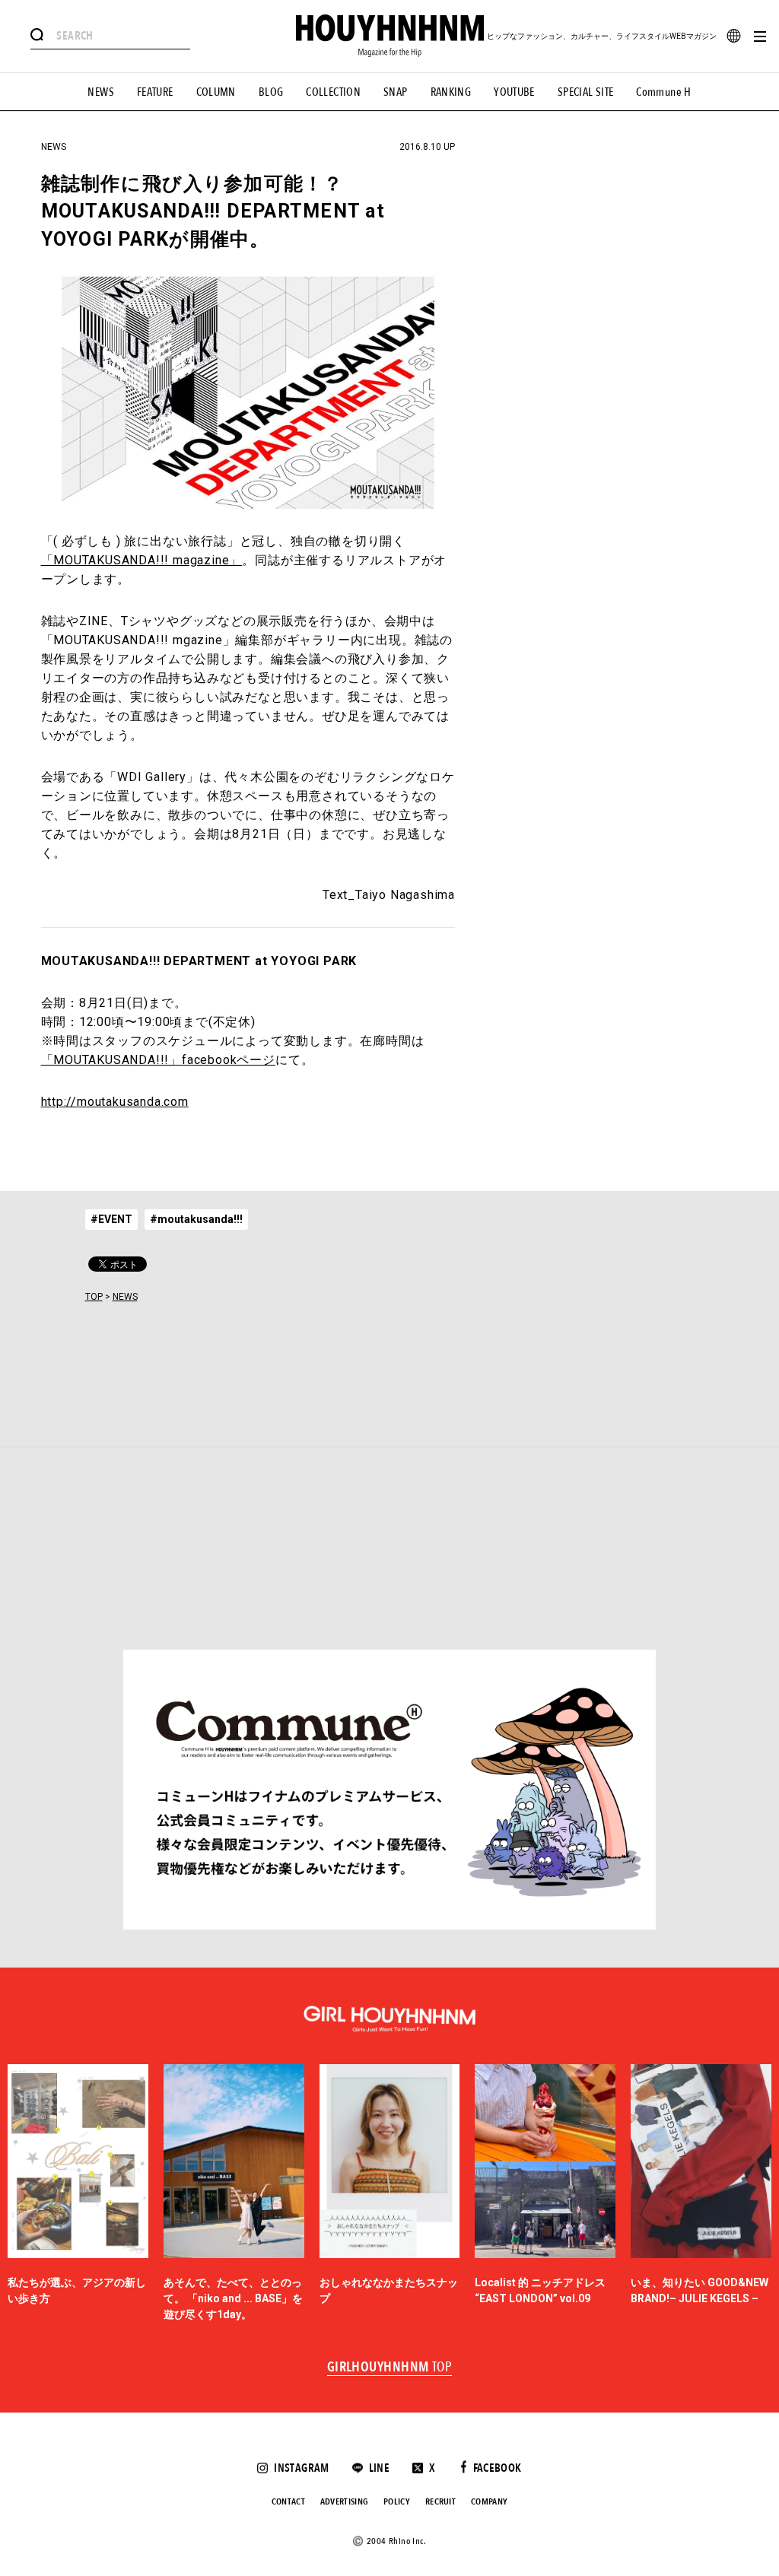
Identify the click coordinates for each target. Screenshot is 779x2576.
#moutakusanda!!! (196, 1219)
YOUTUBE (514, 92)
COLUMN (216, 92)
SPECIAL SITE (586, 92)
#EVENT (111, 1219)
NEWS (101, 92)
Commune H (663, 92)
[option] (78, 2193)
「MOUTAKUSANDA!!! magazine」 (142, 560)
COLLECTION (333, 92)
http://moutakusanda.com (115, 1102)
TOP (94, 1297)
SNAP (396, 92)
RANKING (451, 92)
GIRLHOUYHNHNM (390, 2368)
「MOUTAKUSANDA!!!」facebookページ (158, 1060)
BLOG (271, 92)
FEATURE (155, 92)
